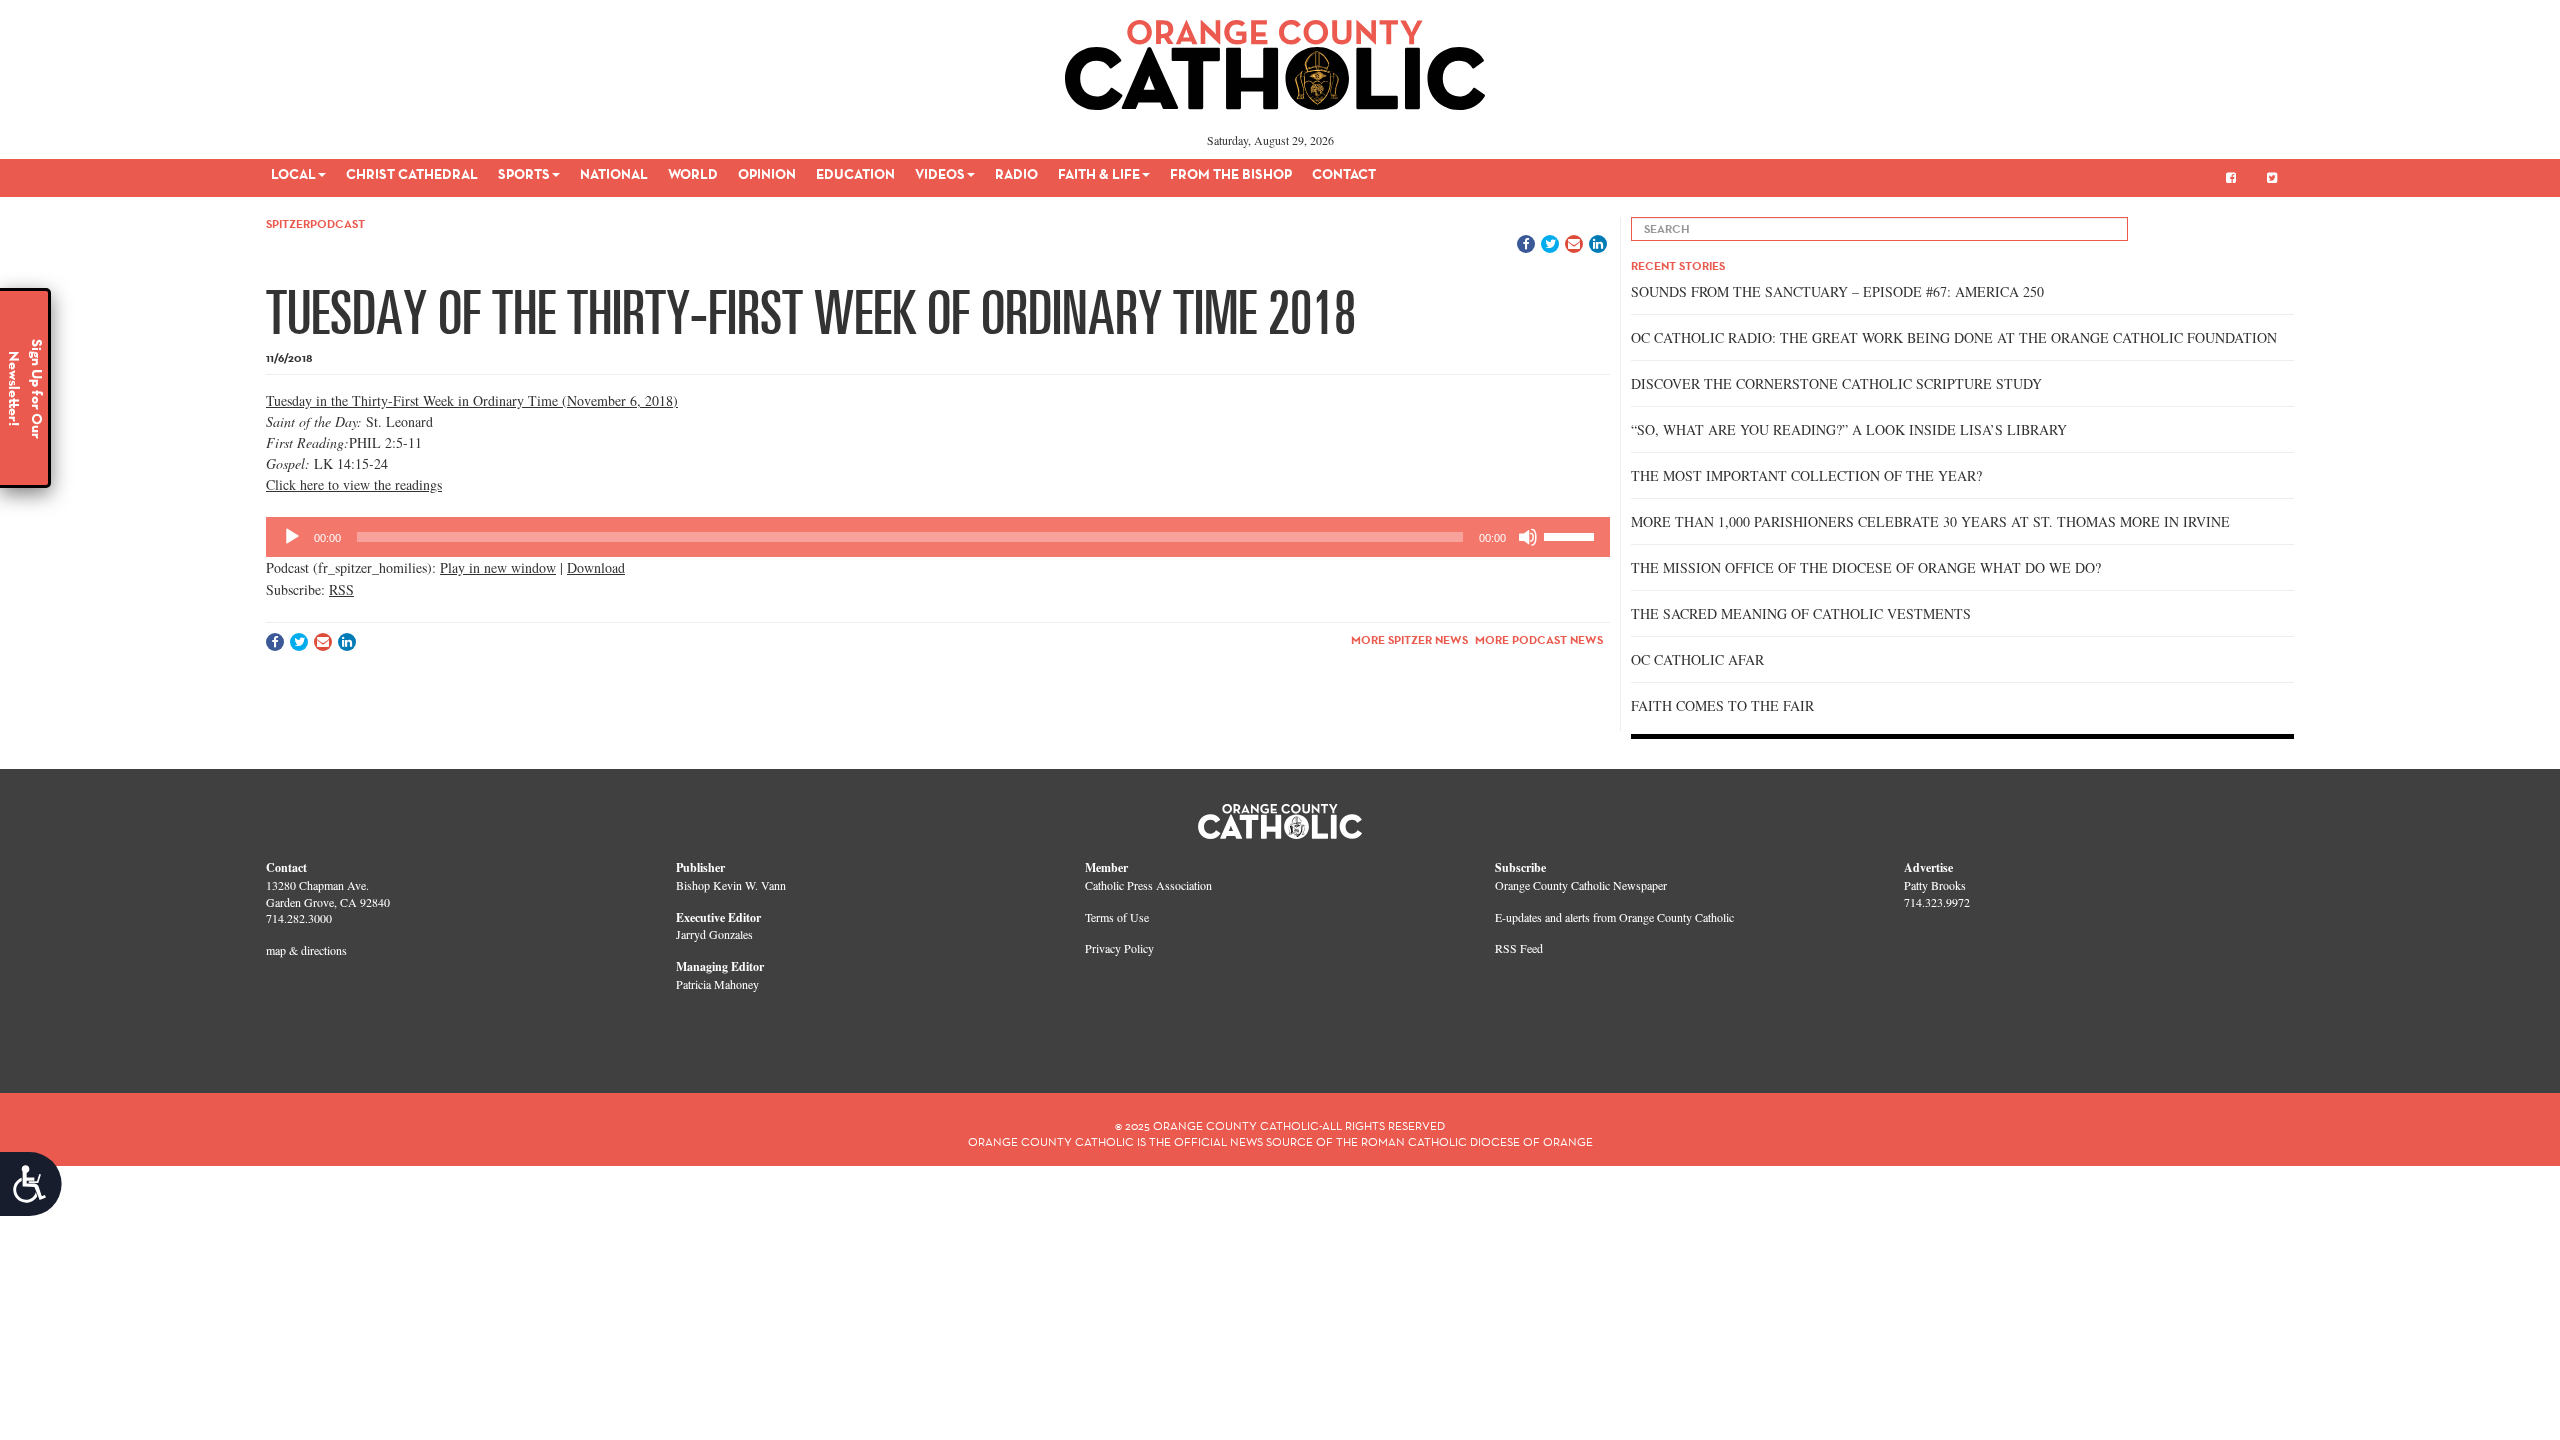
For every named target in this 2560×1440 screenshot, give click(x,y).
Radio (1016, 174)
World (693, 174)
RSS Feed (1519, 948)
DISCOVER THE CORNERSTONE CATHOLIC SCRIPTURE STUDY (1836, 383)
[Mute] (1528, 537)
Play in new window (498, 567)
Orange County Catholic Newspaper (1581, 885)
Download (596, 567)
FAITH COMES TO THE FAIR (1722, 705)
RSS (341, 589)
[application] (938, 537)
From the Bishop (1231, 174)
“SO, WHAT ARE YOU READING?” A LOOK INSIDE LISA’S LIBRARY (1849, 429)
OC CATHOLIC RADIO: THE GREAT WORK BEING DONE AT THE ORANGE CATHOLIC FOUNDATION (1954, 337)
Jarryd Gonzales (714, 934)
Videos (940, 174)
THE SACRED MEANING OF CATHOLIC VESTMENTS (1801, 613)
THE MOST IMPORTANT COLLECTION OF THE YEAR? (1806, 475)
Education (855, 174)
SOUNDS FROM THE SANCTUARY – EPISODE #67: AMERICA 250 (1837, 291)
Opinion (767, 174)
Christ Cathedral (412, 174)
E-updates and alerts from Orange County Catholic (1614, 917)
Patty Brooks (1935, 885)
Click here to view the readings (354, 484)
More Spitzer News (1409, 639)
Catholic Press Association (1148, 885)
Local (293, 174)
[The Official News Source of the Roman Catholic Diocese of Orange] (1275, 58)
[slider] (1572, 535)
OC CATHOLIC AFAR (1697, 659)
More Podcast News (1539, 639)
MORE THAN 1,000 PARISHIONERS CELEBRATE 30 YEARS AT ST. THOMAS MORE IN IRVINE (1930, 521)
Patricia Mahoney (717, 984)
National (614, 174)
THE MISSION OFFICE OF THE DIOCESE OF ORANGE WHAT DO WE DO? (1866, 567)
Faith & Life (1099, 174)
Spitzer (288, 223)
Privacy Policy (1119, 948)
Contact (1344, 174)
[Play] (292, 537)
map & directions (306, 950)
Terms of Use (1117, 917)
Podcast (337, 223)
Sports (524, 174)
